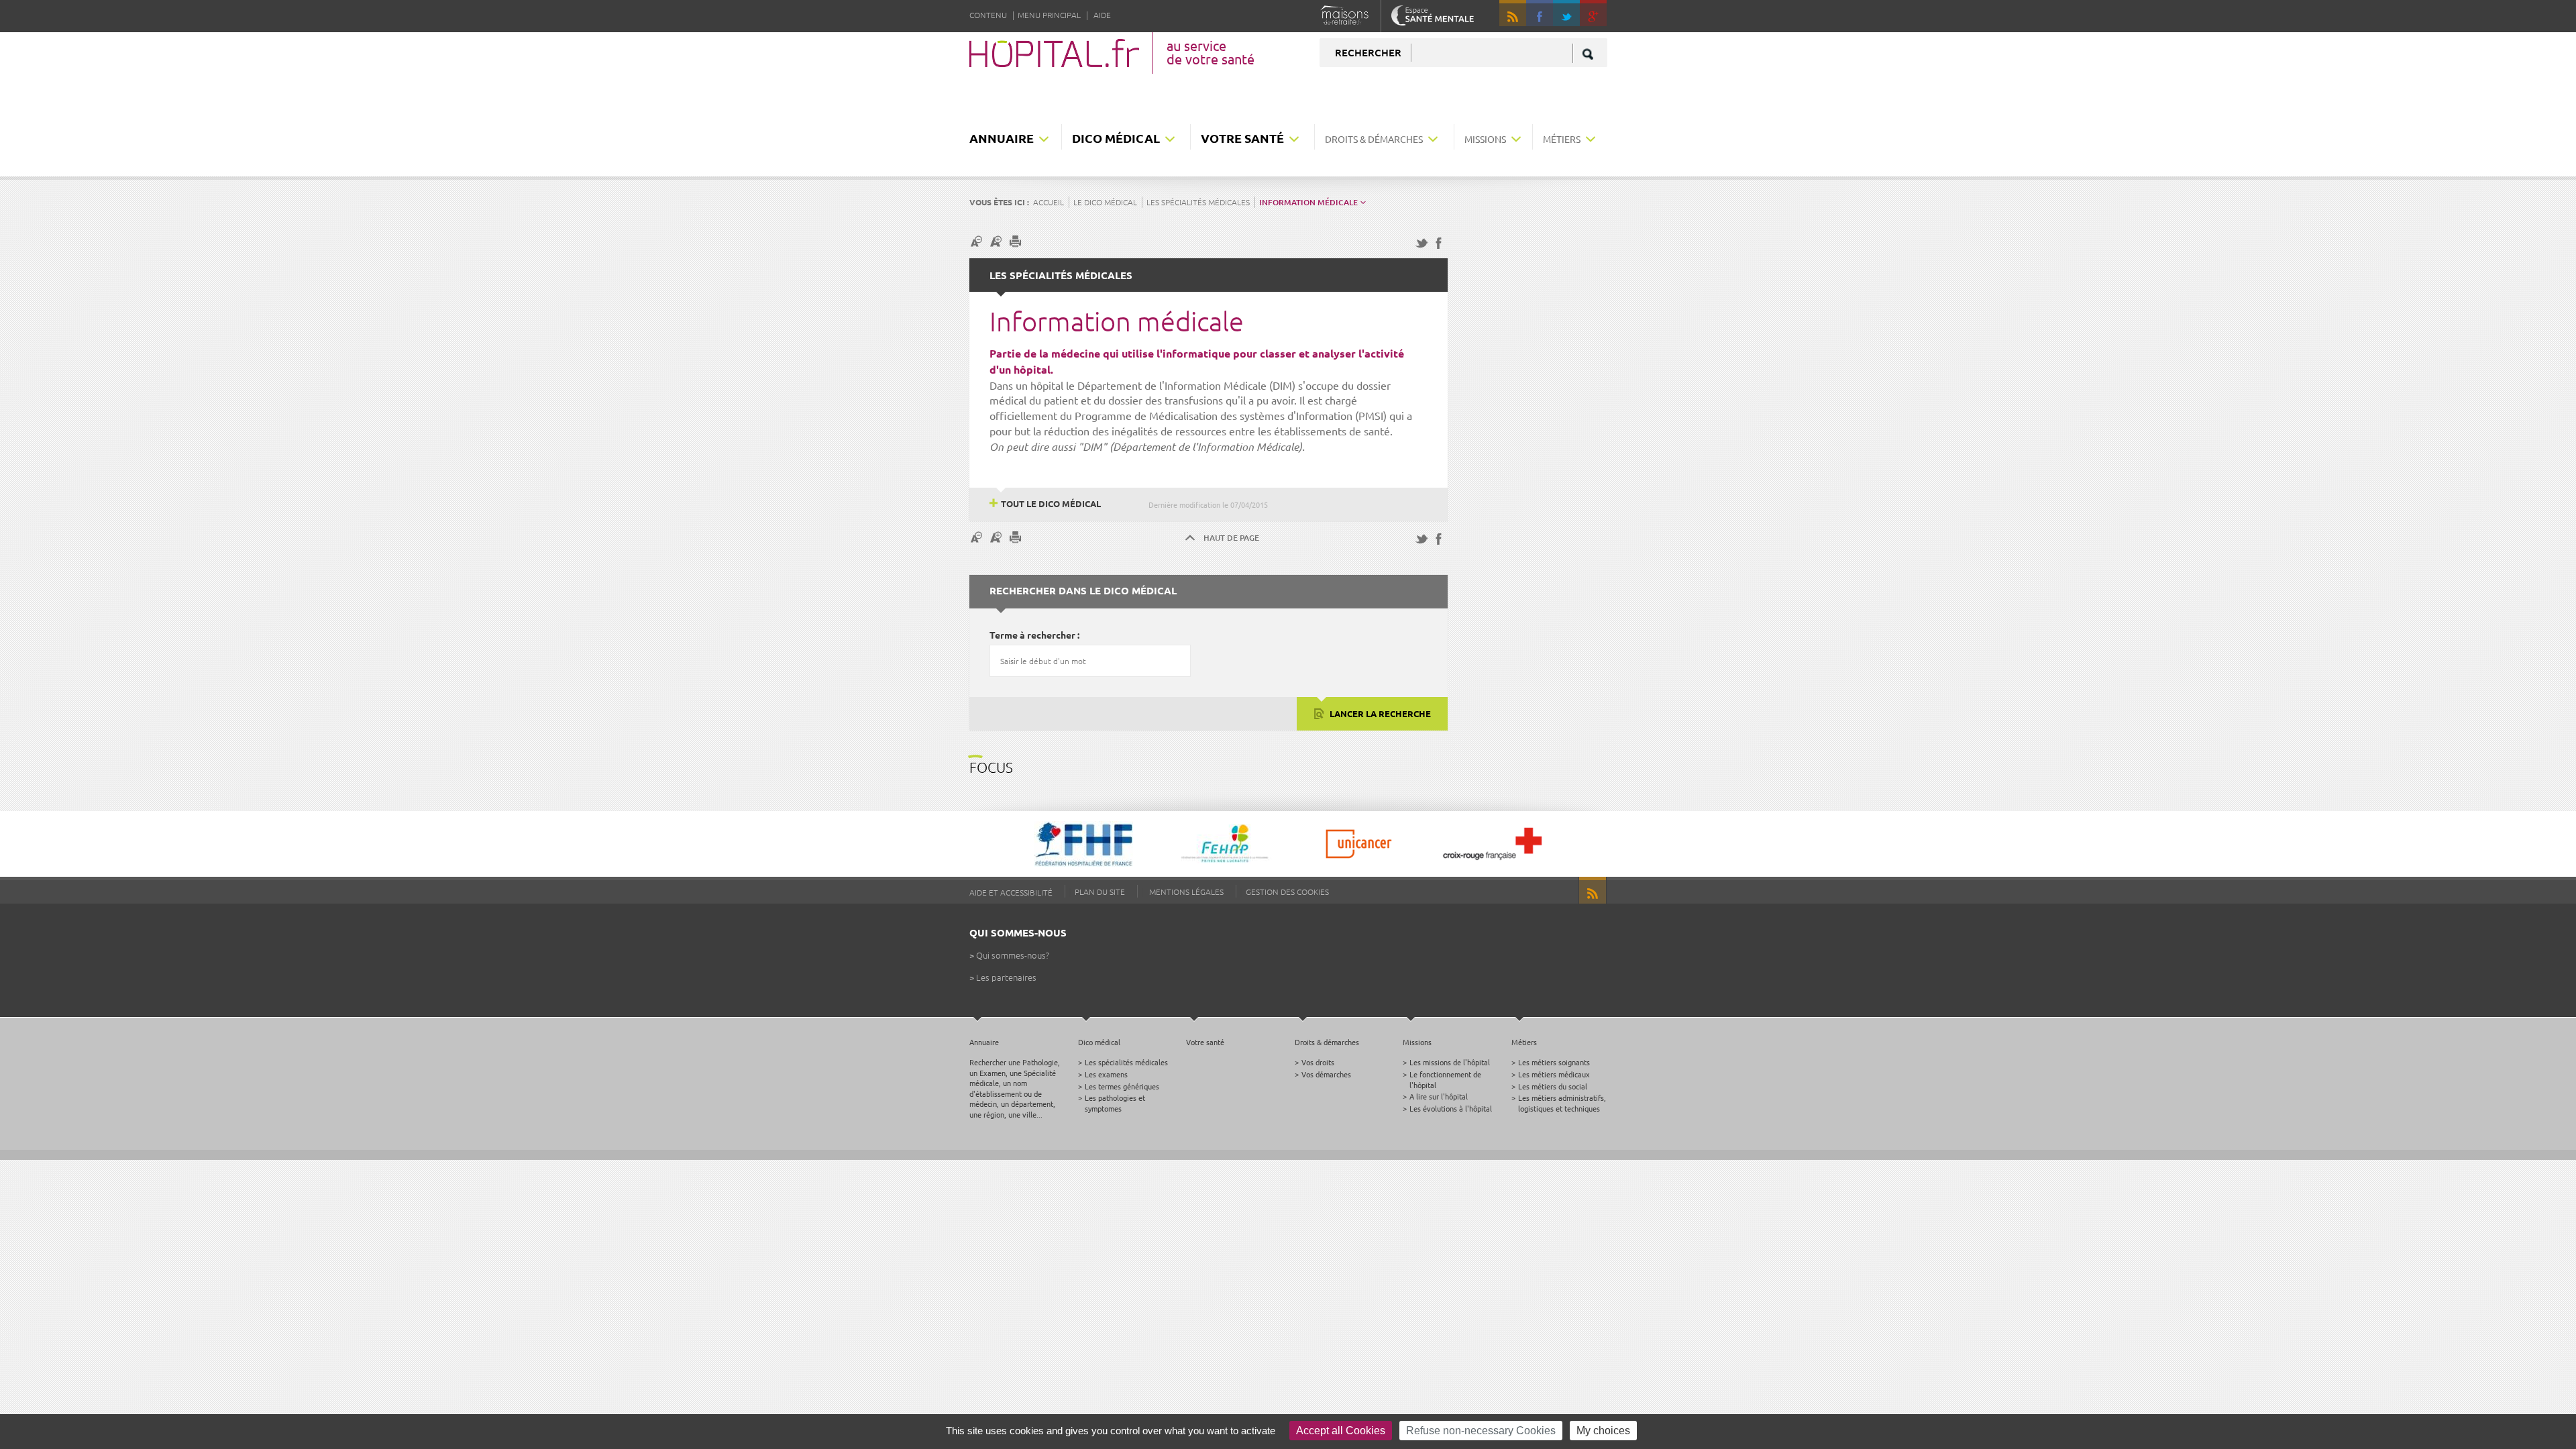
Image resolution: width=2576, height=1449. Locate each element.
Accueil (1049, 202)
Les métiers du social (1553, 1086)
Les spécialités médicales (1198, 202)
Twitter (1566, 13)
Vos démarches (1326, 1074)
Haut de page (1231, 538)
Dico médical (1116, 138)
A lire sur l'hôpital (1439, 1096)
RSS (1513, 13)
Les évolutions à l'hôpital (1451, 1108)
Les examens (1106, 1074)
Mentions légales (1186, 892)
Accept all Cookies (1341, 1431)
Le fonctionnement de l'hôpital (1445, 1079)
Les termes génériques (1122, 1086)
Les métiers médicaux (1554, 1074)
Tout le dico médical (1051, 503)
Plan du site (1100, 892)
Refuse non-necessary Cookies (1481, 1431)
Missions (1485, 139)
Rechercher (1368, 52)
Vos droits (1318, 1062)
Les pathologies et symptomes (1115, 1103)
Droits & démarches (1374, 139)
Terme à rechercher (1032, 635)
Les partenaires (1006, 977)
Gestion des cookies (1287, 892)
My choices (1603, 1431)
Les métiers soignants (1554, 1062)
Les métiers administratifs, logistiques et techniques (1562, 1103)
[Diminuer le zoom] (978, 241)
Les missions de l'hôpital (1450, 1062)
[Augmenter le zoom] (998, 241)
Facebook (1540, 13)
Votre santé (1242, 138)
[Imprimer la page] (1017, 241)
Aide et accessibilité (1011, 892)
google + (1599, 19)
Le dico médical (1105, 202)
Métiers (1562, 139)
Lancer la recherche (1379, 713)
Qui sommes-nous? (1013, 955)
